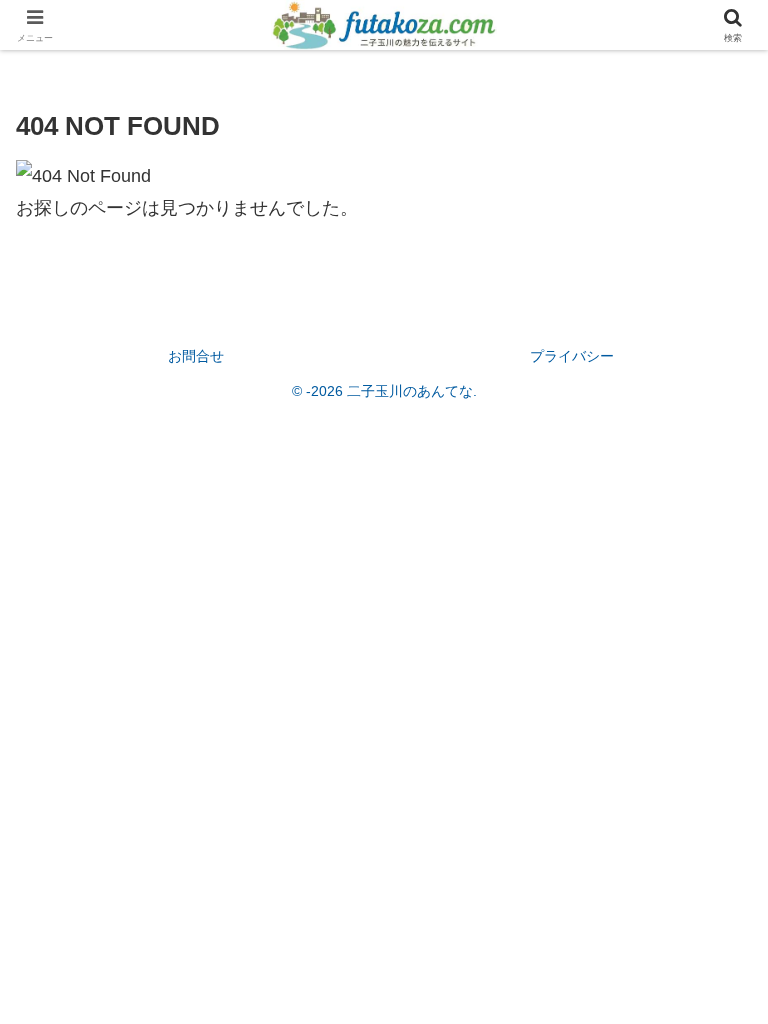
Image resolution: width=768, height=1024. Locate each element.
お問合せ (196, 356)
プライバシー (572, 356)
